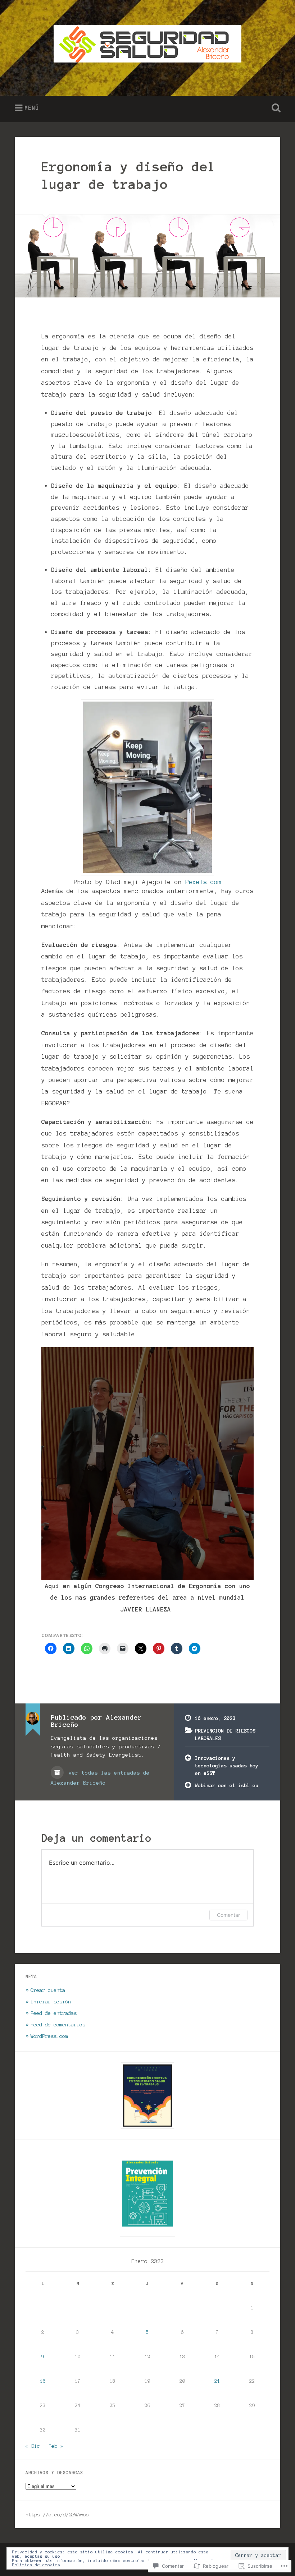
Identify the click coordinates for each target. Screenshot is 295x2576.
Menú (32, 108)
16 (43, 2381)
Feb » (56, 2446)
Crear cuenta (48, 1990)
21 (217, 2381)
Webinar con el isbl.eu (227, 1785)
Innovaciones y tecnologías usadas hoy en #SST (227, 1765)
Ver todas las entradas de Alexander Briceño (100, 1778)
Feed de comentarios (58, 2025)
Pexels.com (203, 882)
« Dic (33, 2446)
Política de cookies (36, 2565)
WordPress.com (49, 2036)
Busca (274, 108)
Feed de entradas (54, 2013)
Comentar (228, 1915)
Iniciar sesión (51, 2002)
